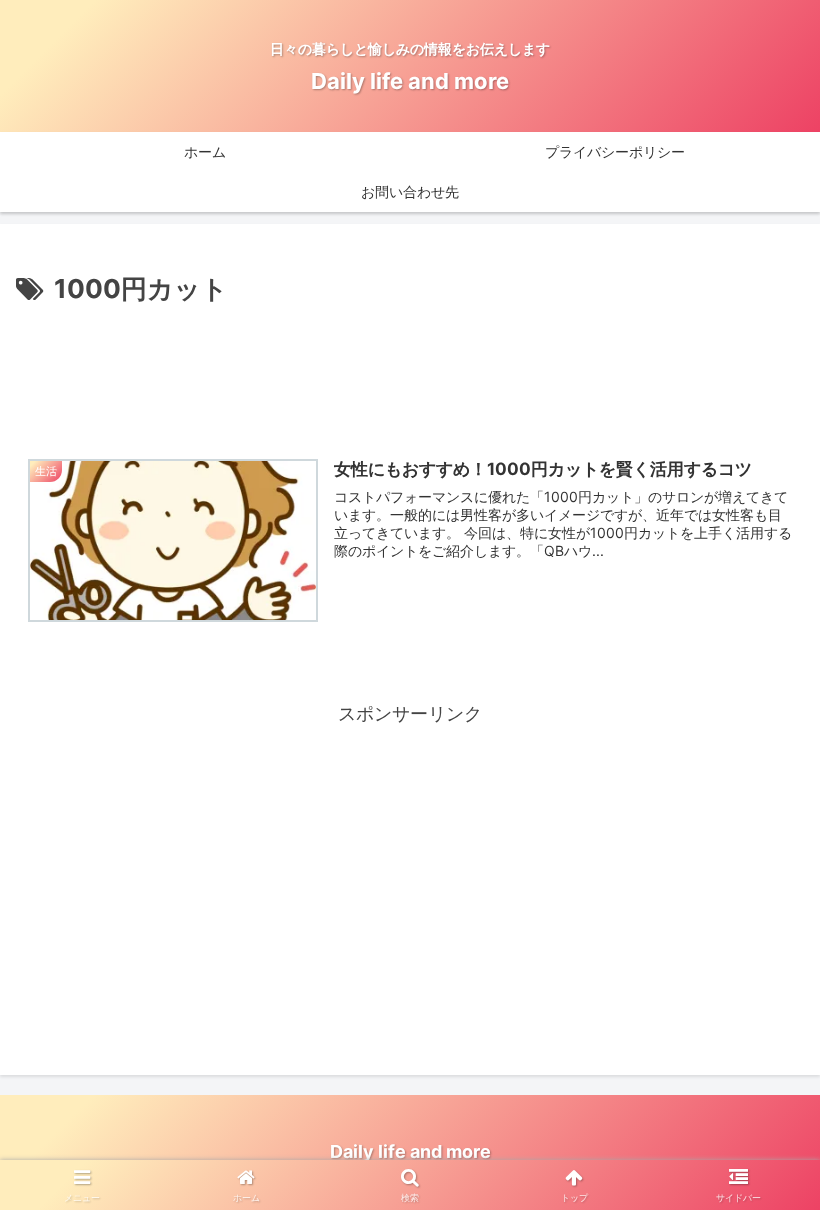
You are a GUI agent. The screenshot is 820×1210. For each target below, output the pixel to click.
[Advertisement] (410, 366)
